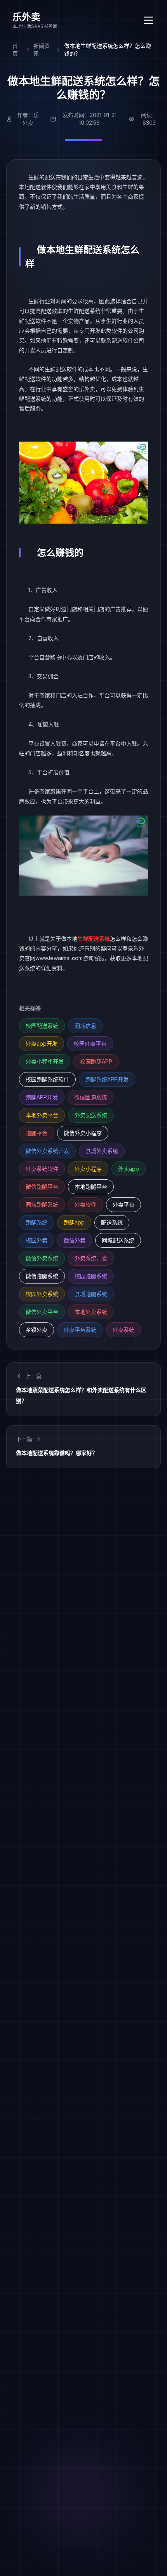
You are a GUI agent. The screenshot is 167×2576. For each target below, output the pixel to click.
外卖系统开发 (91, 1258)
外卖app (129, 1169)
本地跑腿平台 (91, 1187)
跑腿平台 (37, 1133)
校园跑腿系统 (91, 1276)
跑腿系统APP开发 (107, 1079)
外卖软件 (85, 1204)
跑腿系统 (37, 1222)
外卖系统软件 (42, 1169)
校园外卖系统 (42, 1294)
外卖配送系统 (91, 1115)
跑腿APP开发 (42, 1097)
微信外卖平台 (42, 1312)
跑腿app (74, 1222)
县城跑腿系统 (91, 1294)
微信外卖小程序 (83, 1133)
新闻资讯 (42, 50)
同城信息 (85, 1026)
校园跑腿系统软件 (47, 1079)
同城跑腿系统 (42, 1204)
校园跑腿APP (96, 1061)
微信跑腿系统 (42, 1276)
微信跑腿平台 (42, 1187)
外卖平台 (124, 1204)
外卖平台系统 (80, 1330)
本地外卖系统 (91, 1312)
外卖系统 (124, 1330)
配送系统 (112, 1222)
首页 (15, 50)
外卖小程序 (88, 1169)
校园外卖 (37, 1240)
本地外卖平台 (42, 1115)
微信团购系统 (90, 1097)
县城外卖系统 (102, 1151)
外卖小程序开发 (45, 1061)
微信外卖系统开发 (47, 1151)
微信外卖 (75, 1240)
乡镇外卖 (37, 1330)
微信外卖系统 (42, 1258)
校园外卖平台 (90, 1043)
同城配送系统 (118, 1240)
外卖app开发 (42, 1043)
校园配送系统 (42, 1026)
